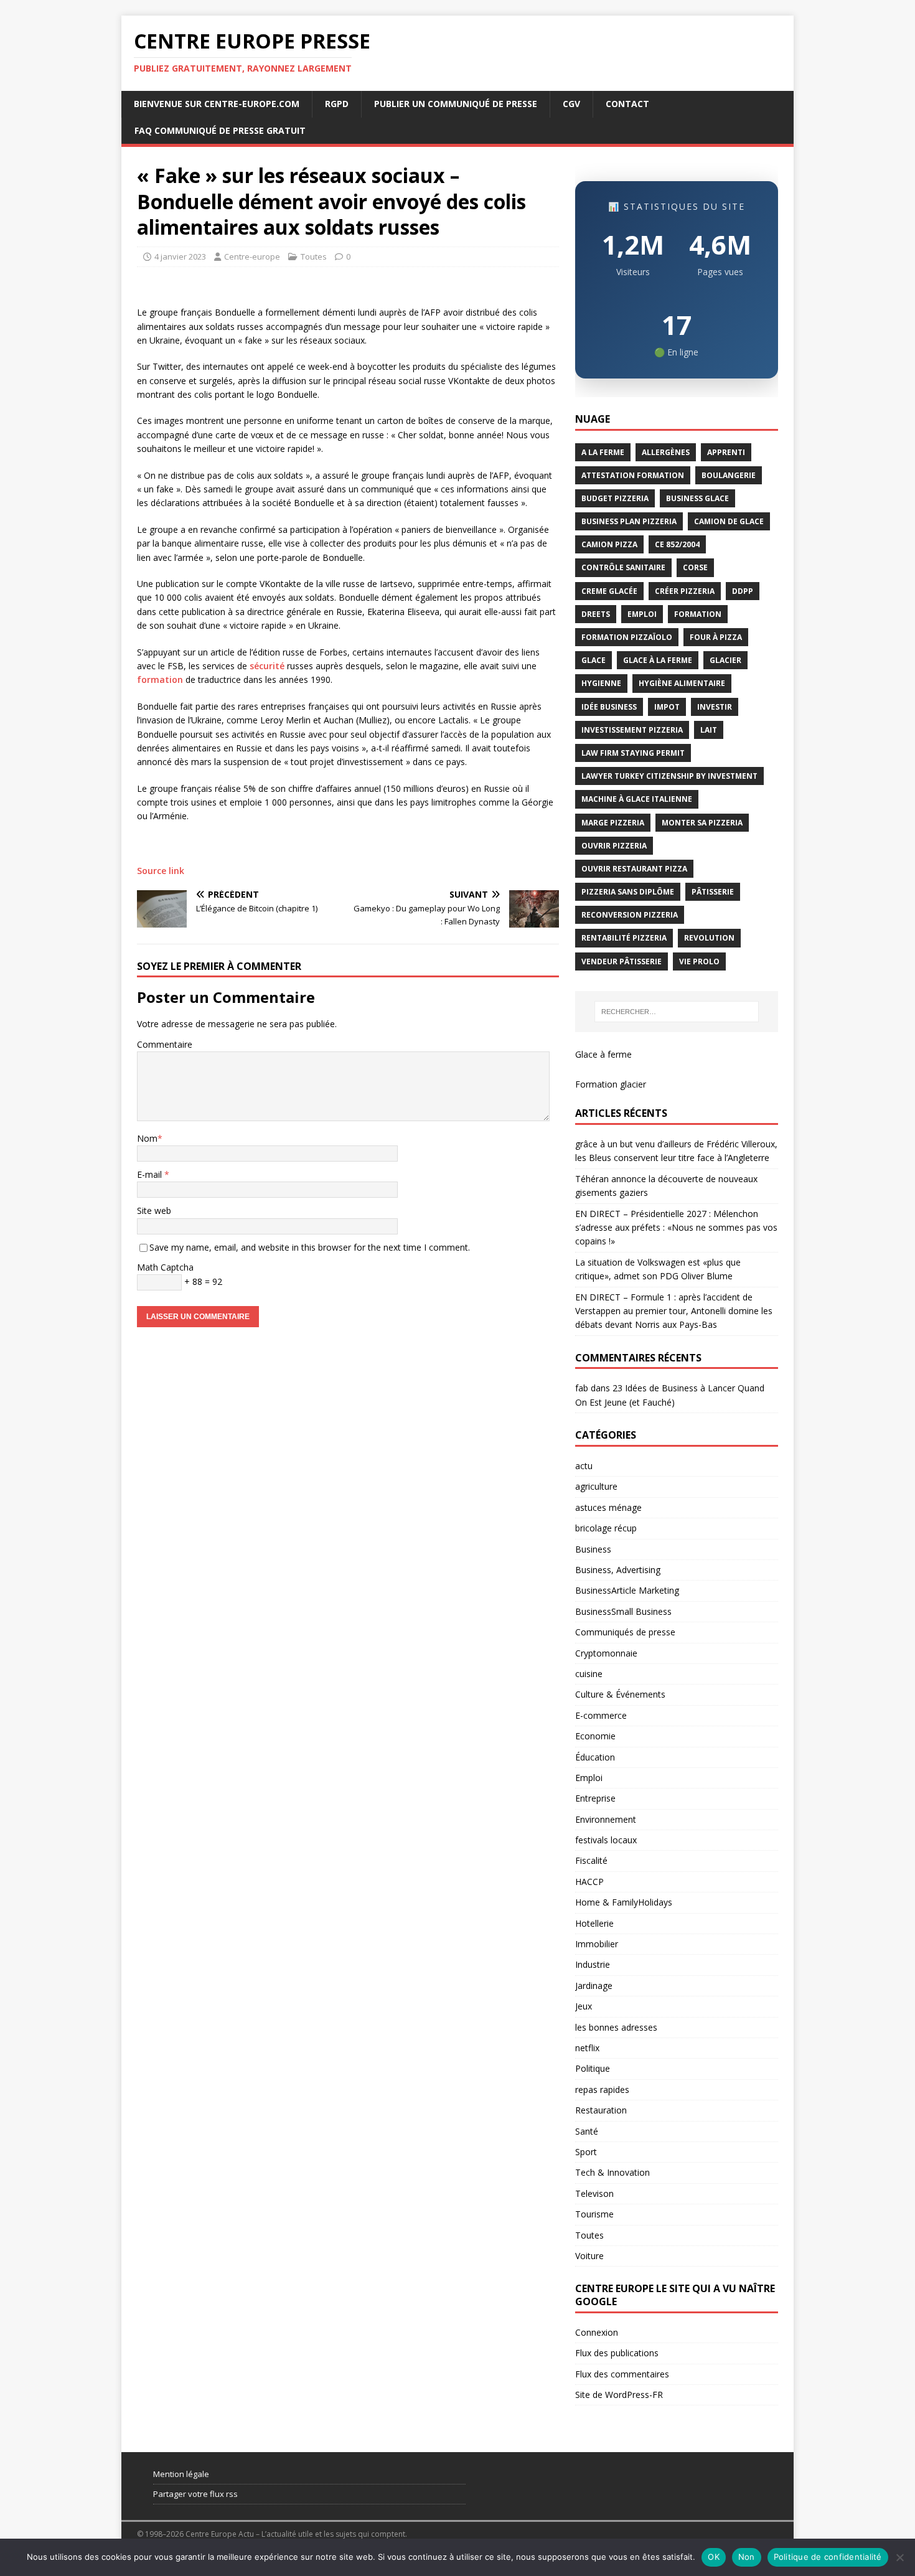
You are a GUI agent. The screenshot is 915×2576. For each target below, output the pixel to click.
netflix (587, 2048)
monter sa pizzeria (702, 823)
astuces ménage (608, 1507)
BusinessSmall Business (623, 1611)
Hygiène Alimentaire (682, 683)
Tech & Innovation (612, 2172)
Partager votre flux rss (195, 2494)
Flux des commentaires (622, 2374)
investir (715, 707)
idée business (609, 707)
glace (594, 660)
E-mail (151, 1174)
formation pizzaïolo (627, 637)
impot (667, 707)
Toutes (314, 256)
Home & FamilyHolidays (624, 1902)
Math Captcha (165, 1267)
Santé (587, 2131)
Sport (586, 2152)
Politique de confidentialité (828, 2557)
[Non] (899, 2557)
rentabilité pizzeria (624, 938)
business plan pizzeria (629, 521)
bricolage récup (606, 1528)
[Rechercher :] (677, 1012)
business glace (697, 498)
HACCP (589, 1882)
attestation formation (633, 475)
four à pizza (716, 637)
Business (593, 1549)
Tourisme (594, 2214)
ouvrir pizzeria (614, 846)
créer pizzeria (685, 591)
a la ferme (603, 452)
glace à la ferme (658, 660)
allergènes (666, 452)
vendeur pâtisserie (622, 961)
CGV (571, 104)
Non (747, 2557)
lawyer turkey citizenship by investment (669, 776)
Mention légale (181, 2474)
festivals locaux (606, 1840)
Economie (595, 1736)
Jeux (584, 2006)
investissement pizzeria (632, 730)
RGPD (337, 104)
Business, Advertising (618, 1570)
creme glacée (609, 591)
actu (584, 1466)
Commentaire (165, 1044)
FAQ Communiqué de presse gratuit (220, 130)
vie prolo (699, 961)
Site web (154, 1210)
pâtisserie (713, 892)
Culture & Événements (620, 1694)
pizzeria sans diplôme (628, 892)
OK (714, 2557)
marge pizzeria (613, 823)
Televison (594, 2193)
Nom (147, 1138)
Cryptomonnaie (606, 1653)
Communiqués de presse (625, 1632)
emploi (642, 614)
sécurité (267, 666)
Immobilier (597, 1944)
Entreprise (595, 1798)
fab (582, 1388)
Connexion (597, 2332)
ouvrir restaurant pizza (634, 869)
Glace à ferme (603, 1054)
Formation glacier (611, 1084)
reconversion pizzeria (630, 915)
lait (709, 730)
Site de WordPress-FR (619, 2395)
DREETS (596, 614)
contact (627, 104)
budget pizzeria (615, 498)
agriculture (596, 1486)
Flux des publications (617, 2353)
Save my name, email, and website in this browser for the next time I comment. (310, 1247)
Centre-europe (252, 256)
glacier (725, 660)
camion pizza (609, 544)
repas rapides (602, 2089)
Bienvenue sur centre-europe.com (217, 104)
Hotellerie (594, 1923)
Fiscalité (591, 1860)
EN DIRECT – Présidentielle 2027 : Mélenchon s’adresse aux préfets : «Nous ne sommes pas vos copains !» (676, 1228)
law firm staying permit (633, 753)
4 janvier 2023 (180, 256)
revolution (709, 938)
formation (160, 679)
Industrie (593, 1964)
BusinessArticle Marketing (627, 1590)
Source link (161, 871)
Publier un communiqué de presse (456, 104)
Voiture (589, 2256)
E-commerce (601, 1715)
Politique (593, 2068)
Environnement (606, 1819)
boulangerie (729, 475)
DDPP (743, 591)
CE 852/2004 (677, 544)
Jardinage (594, 1986)
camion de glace (729, 521)
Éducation (595, 1757)
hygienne (601, 683)
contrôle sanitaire (623, 567)
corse (695, 567)
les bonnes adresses (616, 2027)
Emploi (589, 1778)
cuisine (589, 1674)
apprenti (726, 452)
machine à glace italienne (637, 799)
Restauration (601, 2110)
